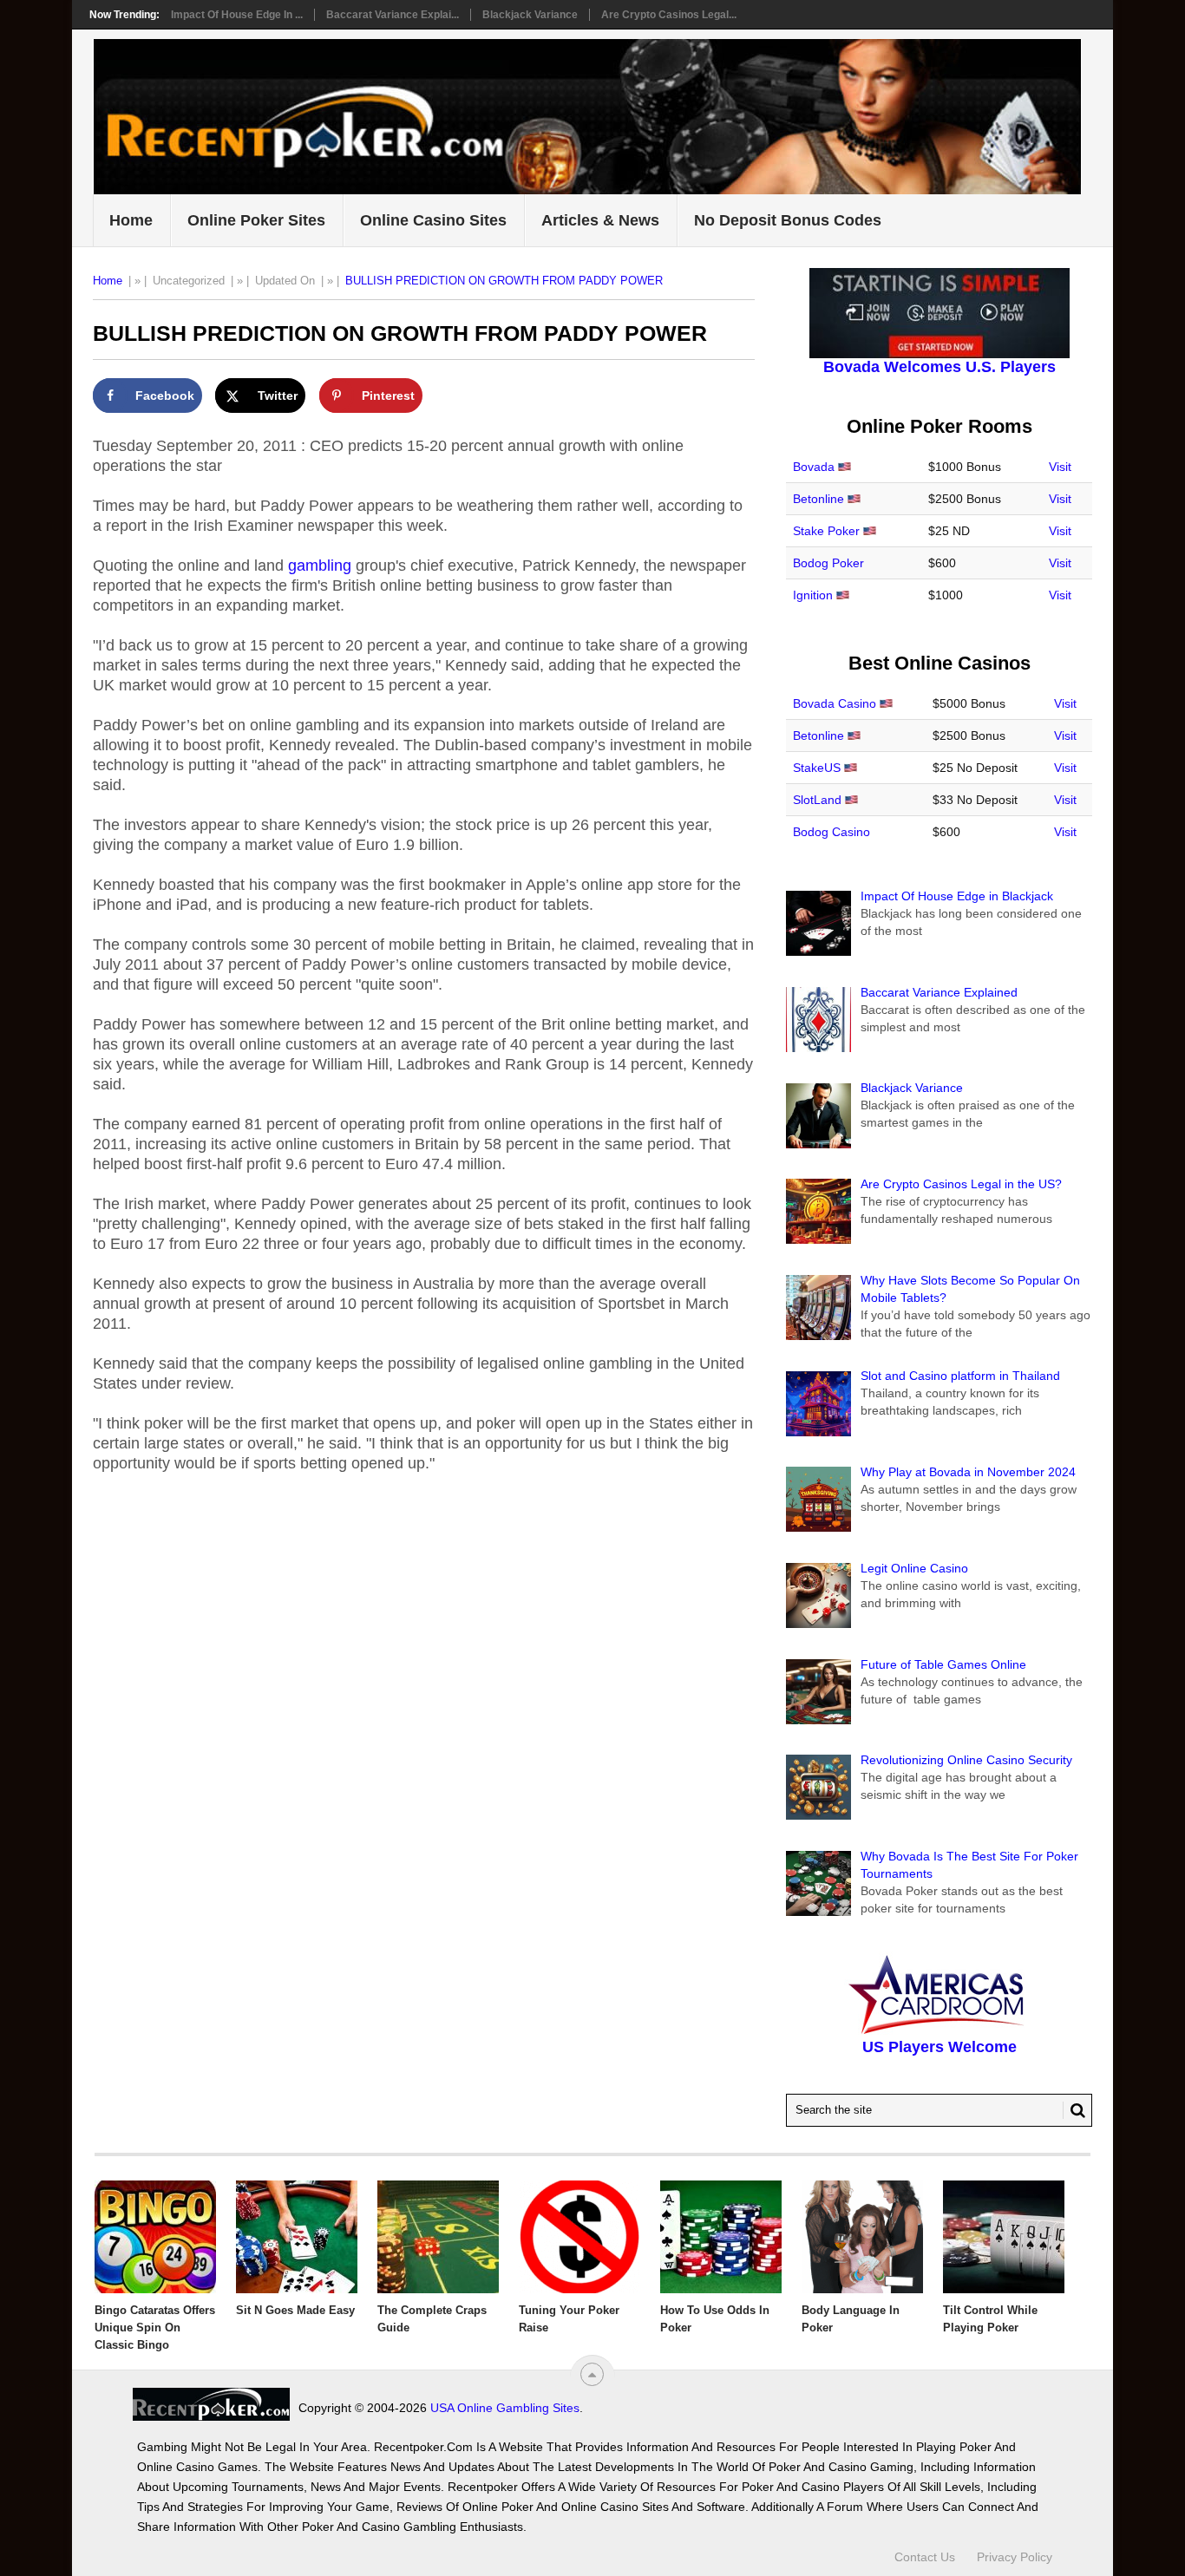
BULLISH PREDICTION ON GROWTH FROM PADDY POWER (504, 281)
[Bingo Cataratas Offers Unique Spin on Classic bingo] (155, 2237)
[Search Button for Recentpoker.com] (1074, 2110)
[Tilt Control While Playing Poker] (1004, 2237)
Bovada (814, 467)
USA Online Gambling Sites (505, 2408)
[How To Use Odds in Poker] (721, 2237)
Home (131, 220)
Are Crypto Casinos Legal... (669, 15)
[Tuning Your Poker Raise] (579, 2237)
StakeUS (817, 768)
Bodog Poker (828, 563)
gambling (320, 566)
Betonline (818, 499)
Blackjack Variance (530, 15)
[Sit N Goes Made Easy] (297, 2237)
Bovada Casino (835, 703)
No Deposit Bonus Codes (788, 220)
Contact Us (925, 2557)
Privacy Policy (1015, 2557)
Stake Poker (826, 531)
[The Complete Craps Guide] (438, 2237)
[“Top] (592, 2374)
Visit (1060, 467)
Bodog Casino (831, 832)
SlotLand (817, 800)
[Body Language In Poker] (862, 2237)
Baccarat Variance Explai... (393, 15)
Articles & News (600, 220)
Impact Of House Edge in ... (237, 15)
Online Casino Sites (433, 220)
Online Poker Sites (256, 220)
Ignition (813, 595)
